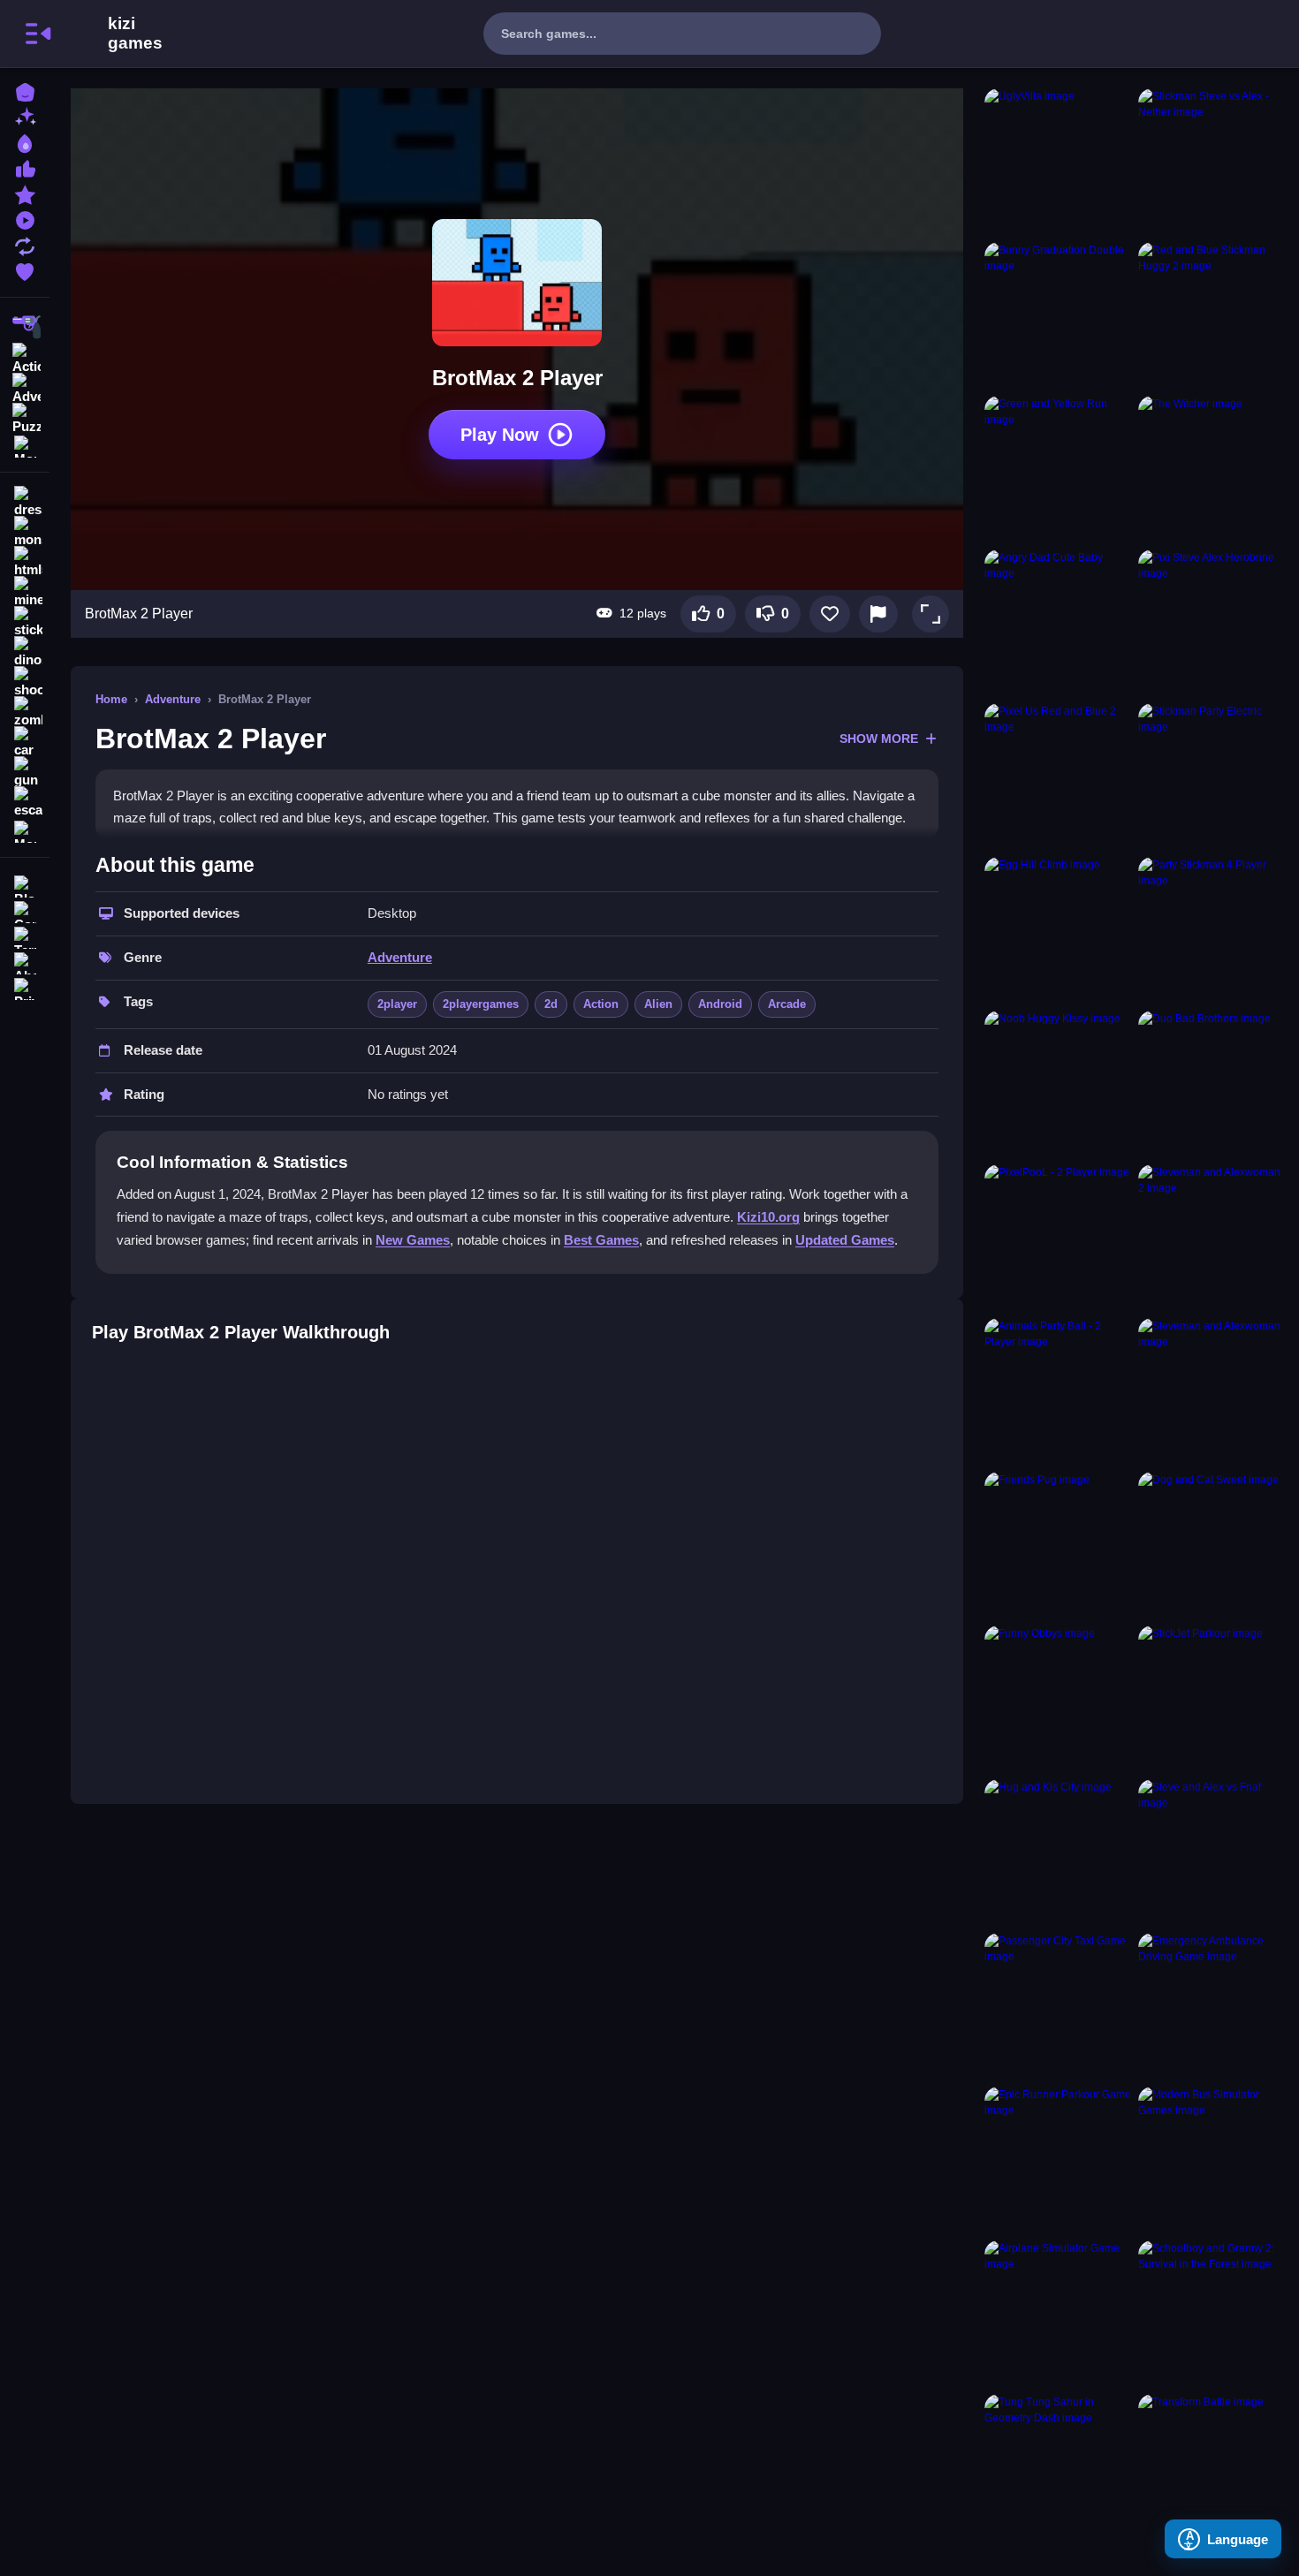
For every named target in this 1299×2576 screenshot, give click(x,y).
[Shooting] (25, 327)
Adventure (173, 699)
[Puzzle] (25, 417)
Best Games (601, 1240)
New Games (413, 1240)
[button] (931, 614)
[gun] (25, 772)
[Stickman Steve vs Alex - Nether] (1212, 162)
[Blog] (25, 885)
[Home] (25, 91)
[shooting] (25, 682)
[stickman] (25, 622)
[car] (25, 742)
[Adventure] (25, 387)
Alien (658, 1004)
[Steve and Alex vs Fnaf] (1212, 1852)
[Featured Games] (25, 193)
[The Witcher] (1212, 469)
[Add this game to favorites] (830, 614)
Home (111, 699)
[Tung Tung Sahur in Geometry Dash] (1058, 2467)
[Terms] (25, 936)
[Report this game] (878, 614)
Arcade (787, 1004)
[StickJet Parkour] (1212, 1699)
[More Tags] (25, 830)
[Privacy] (25, 987)
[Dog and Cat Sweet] (1212, 1545)
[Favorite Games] (25, 270)
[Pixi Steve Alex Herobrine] (1212, 623)
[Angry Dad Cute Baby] (1058, 623)
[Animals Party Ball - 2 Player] (1058, 1391)
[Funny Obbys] (1058, 1699)
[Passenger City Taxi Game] (1058, 2006)
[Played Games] (25, 219)
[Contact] (25, 910)
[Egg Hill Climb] (1058, 930)
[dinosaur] (25, 652)
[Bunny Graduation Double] (1058, 315)
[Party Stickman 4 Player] (1212, 930)
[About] (25, 962)
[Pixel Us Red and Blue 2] (1058, 777)
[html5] (25, 562)
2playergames (481, 1004)
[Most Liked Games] (25, 167)
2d (551, 1004)
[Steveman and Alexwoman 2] (1212, 1238)
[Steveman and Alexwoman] (1212, 1391)
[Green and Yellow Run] (1058, 469)
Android (720, 1004)
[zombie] (25, 712)
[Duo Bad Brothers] (1212, 1084)
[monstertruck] (25, 532)
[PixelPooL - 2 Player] (1058, 1238)
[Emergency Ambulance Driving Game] (1212, 2006)
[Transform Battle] (1212, 2467)
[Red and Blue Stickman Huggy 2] (1212, 315)
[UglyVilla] (1058, 162)
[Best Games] (25, 142)
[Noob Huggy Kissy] (1058, 1084)
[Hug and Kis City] (1058, 1852)
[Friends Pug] (1058, 1545)
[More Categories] (25, 445)
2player (397, 1004)
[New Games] (25, 116)
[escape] (25, 802)
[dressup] (25, 502)
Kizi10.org (768, 1217)
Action (601, 1004)
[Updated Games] (25, 244)
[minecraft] (25, 592)
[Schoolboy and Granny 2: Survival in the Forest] (1212, 2314)
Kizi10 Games (135, 34)
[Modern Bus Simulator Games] (1212, 2160)
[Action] (25, 357)
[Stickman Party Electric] (1212, 777)
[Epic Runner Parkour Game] (1058, 2160)
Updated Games (845, 1240)
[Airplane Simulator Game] (1058, 2314)
